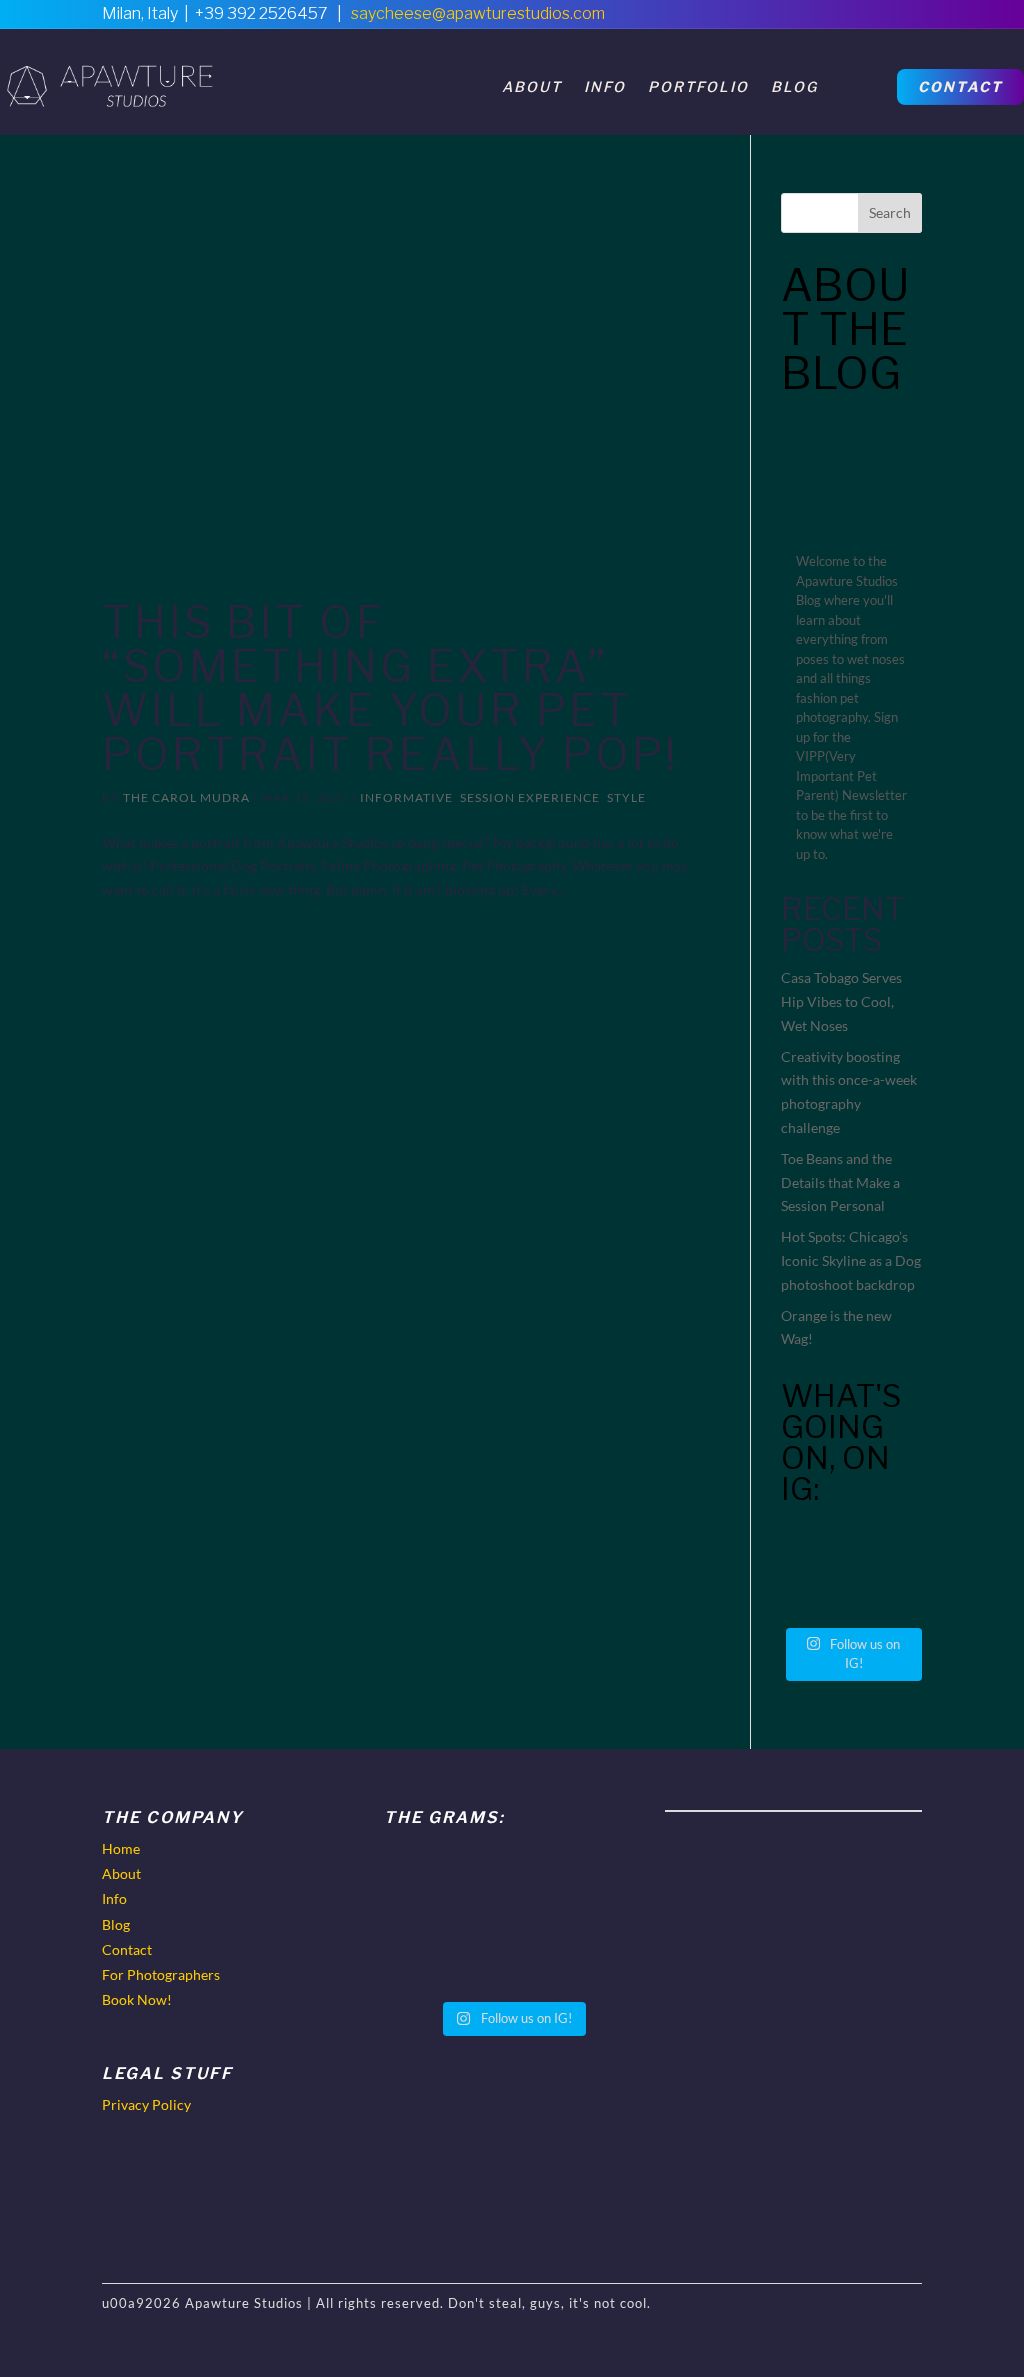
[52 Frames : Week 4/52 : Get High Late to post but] (889, 1545)
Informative (406, 797)
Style (626, 797)
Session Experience (530, 797)
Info (605, 86)
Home (121, 1848)
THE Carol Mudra (186, 797)
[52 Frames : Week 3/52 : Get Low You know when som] (814, 1592)
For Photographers (161, 1974)
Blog (794, 86)
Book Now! (137, 1999)
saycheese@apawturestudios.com (478, 13)
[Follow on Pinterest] (864, 20)
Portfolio (698, 86)
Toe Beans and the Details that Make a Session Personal (840, 1182)
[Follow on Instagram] (906, 20)
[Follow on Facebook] (822, 20)
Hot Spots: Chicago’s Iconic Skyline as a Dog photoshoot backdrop (851, 1260)
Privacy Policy (146, 2104)
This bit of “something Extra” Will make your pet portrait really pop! (390, 688)
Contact (960, 86)
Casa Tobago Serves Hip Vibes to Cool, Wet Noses (841, 1001)
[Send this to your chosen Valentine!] (814, 1545)
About (532, 86)
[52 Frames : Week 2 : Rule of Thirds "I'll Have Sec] (889, 1592)
